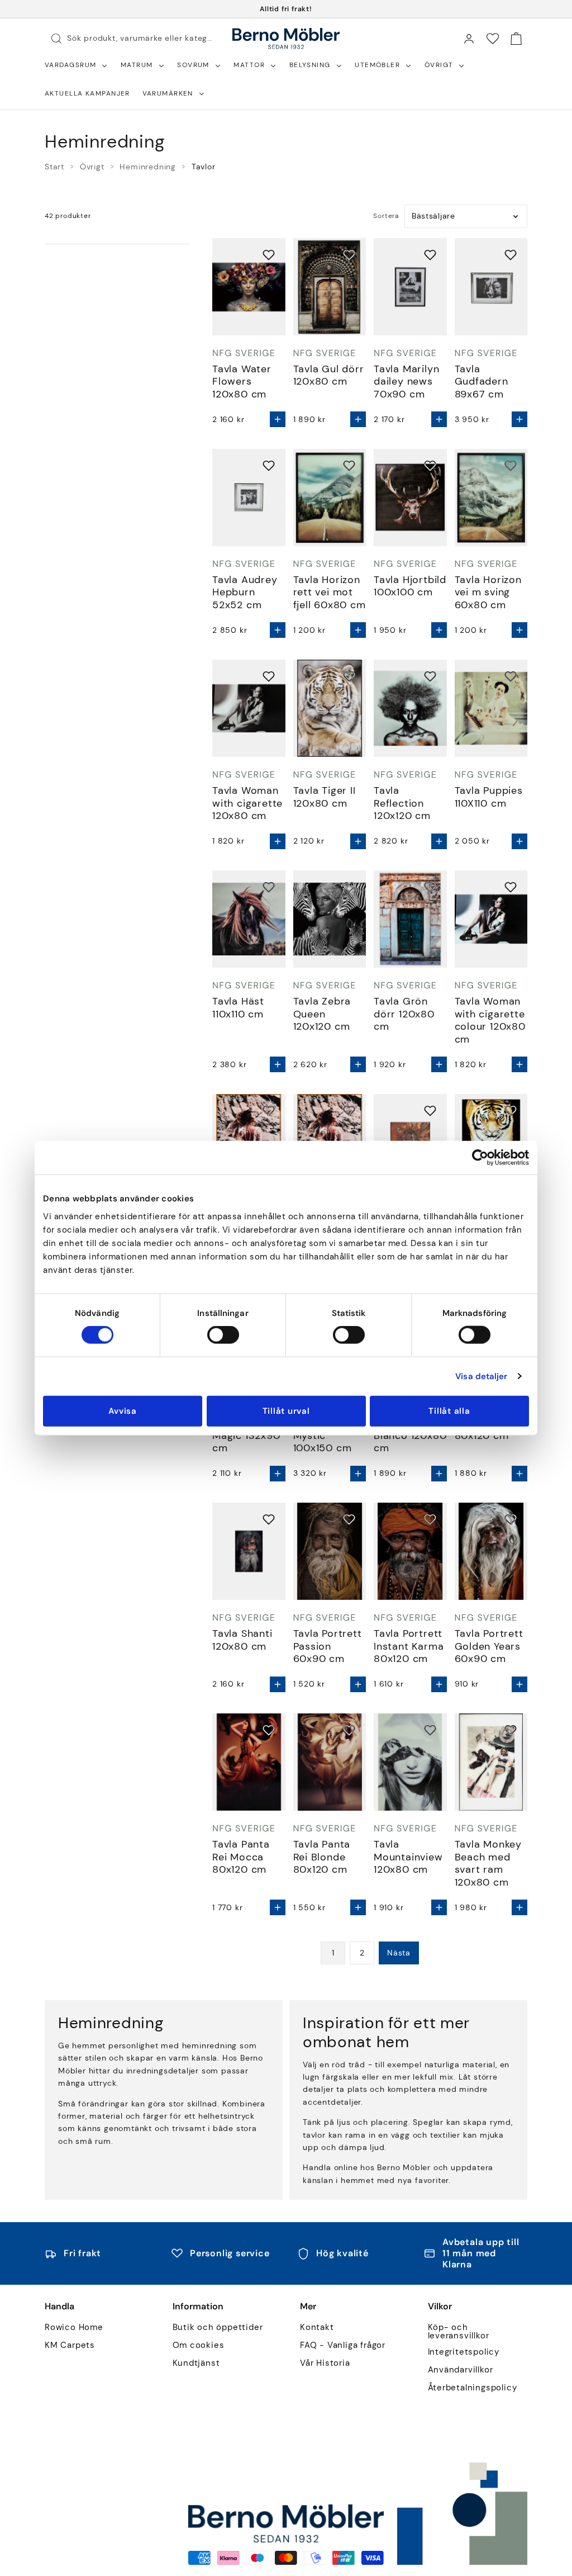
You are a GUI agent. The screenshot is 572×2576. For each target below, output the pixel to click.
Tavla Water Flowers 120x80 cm (242, 382)
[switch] (223, 1335)
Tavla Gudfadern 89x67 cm (482, 382)
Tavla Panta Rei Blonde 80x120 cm (322, 1857)
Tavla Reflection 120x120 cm (402, 803)
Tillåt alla (449, 1410)
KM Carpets (70, 2345)
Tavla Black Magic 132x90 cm (246, 1436)
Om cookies (199, 2345)
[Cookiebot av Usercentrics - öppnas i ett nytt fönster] (480, 1158)
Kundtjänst (196, 2363)
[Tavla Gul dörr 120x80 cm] (330, 287)
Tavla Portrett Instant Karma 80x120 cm (409, 1646)
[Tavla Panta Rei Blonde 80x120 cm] (330, 1762)
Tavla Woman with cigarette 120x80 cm (247, 803)
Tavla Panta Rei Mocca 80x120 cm (241, 1857)
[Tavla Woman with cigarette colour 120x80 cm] (491, 919)
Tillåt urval (286, 1410)
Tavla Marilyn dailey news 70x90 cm (406, 382)
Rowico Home (74, 2328)
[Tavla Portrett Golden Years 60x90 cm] (491, 1551)
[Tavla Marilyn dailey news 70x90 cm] (410, 287)
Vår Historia (325, 2363)
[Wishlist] (493, 39)
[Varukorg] (516, 39)
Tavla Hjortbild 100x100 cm (410, 586)
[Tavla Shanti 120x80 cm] (249, 1551)
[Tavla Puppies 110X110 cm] (491, 708)
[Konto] (469, 39)
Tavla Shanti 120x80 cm (242, 1640)
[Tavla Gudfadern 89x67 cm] (491, 287)
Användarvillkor (461, 2370)
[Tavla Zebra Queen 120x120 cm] (330, 919)
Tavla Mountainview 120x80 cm (408, 1857)
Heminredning (148, 167)
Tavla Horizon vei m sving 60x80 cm (488, 593)
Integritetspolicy (464, 2352)
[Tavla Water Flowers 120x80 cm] (249, 287)
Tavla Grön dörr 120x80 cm (404, 1014)
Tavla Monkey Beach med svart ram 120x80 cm (488, 1863)
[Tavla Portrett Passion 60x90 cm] (330, 1551)
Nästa (399, 1953)
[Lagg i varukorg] (278, 419)
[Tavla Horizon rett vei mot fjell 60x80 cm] (330, 498)
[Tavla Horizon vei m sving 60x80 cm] (491, 498)
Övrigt (92, 167)
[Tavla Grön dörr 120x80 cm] (410, 919)
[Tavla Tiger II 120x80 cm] (330, 708)
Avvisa (123, 1410)
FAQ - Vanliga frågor (343, 2345)
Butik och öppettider (218, 2328)
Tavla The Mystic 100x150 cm (323, 1436)
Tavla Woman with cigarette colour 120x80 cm (490, 1020)
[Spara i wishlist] (269, 255)
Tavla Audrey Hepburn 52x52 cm (245, 593)
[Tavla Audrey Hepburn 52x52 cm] (249, 498)
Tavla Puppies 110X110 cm (489, 797)
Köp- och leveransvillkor (459, 2332)
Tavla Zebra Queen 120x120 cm (322, 1014)
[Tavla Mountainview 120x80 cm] (410, 1762)
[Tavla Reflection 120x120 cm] (410, 708)
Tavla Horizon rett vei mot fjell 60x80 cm (330, 593)
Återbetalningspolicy (473, 2388)
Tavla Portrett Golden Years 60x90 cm (489, 1646)
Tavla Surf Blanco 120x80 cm (410, 1436)
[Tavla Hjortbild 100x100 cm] (410, 498)
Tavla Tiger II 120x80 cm (325, 797)
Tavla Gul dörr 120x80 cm (329, 375)
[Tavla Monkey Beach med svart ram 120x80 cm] (491, 1762)
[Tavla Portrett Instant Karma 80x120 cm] (410, 1551)
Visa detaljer (481, 1376)
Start (54, 167)
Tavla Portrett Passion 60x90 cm (328, 1646)
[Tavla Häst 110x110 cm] (249, 919)
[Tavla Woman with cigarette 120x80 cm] (249, 708)
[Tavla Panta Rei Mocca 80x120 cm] (249, 1762)
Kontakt (317, 2328)
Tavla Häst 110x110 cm (238, 1008)
